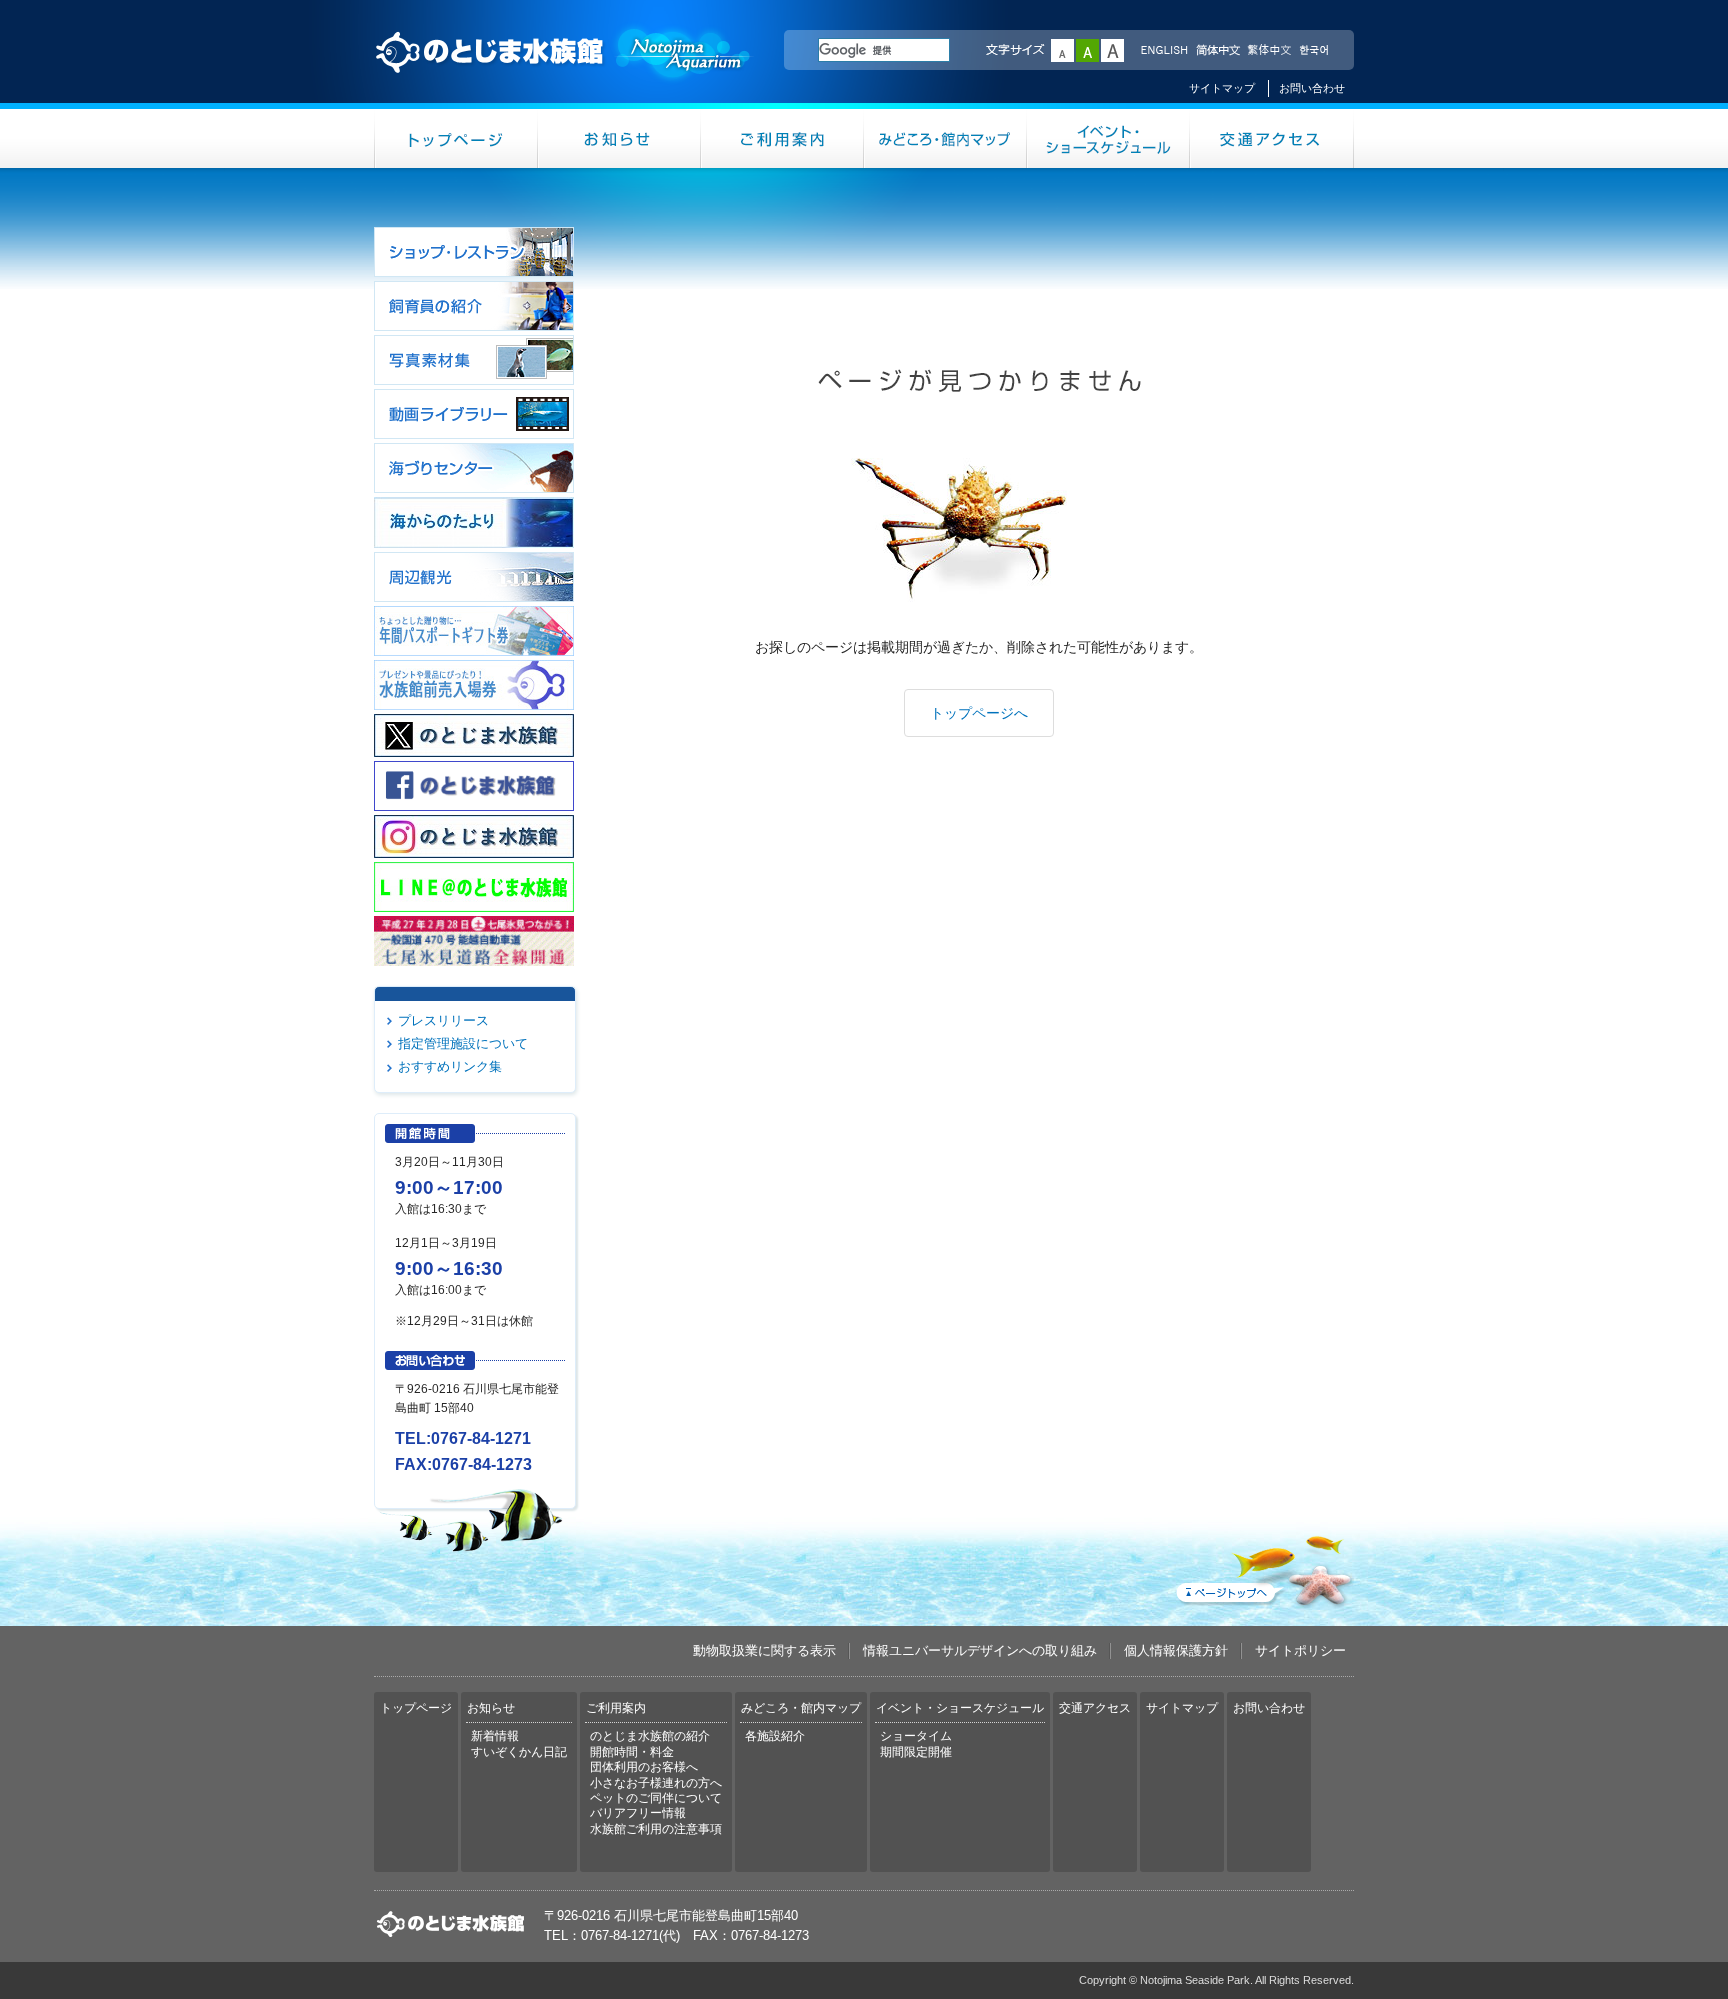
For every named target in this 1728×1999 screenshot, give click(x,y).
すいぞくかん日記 (519, 1752)
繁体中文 (1269, 51)
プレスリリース (443, 1020)
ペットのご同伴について (656, 1798)
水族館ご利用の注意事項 (656, 1829)
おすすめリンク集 (450, 1066)
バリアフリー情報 (638, 1813)
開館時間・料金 (632, 1752)
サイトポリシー (1300, 1650)
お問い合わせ (1312, 88)
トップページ (456, 138)
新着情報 (495, 1736)
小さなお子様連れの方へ (656, 1783)
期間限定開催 (916, 1752)
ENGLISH (1164, 51)
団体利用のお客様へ (644, 1767)
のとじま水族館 (564, 71)
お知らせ (619, 138)
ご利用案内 (782, 138)
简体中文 (1217, 51)
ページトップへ (1263, 1567)
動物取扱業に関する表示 (764, 1650)
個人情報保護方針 (1176, 1650)
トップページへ (979, 713)
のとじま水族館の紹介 (650, 1736)
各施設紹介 (775, 1736)
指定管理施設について (463, 1043)
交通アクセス (1272, 138)
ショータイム (916, 1736)
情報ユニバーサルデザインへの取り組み (980, 1650)
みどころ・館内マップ (945, 138)
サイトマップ (1222, 88)
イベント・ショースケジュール (1108, 138)
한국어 (1316, 51)
